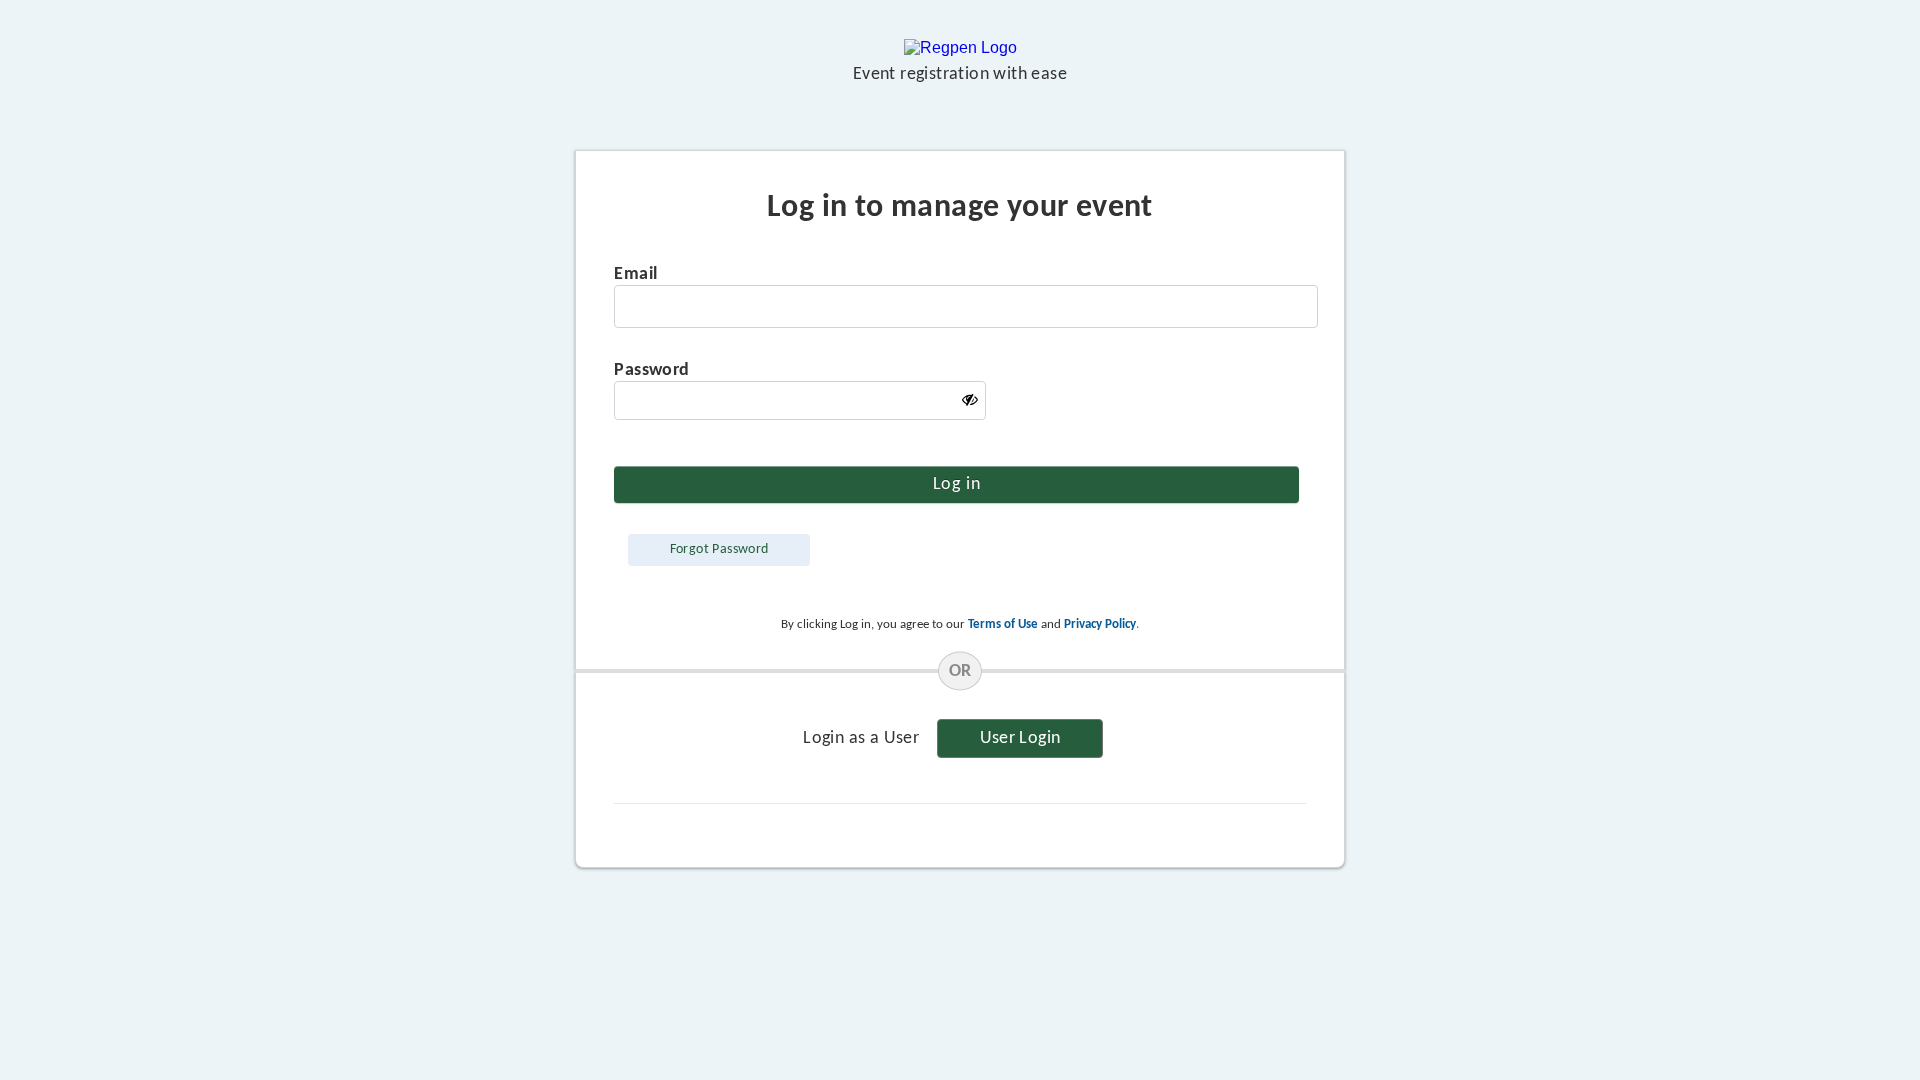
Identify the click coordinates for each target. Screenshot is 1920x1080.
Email (635, 274)
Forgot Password (719, 549)
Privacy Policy (1100, 624)
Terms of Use (1003, 624)
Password (651, 370)
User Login (1020, 738)
